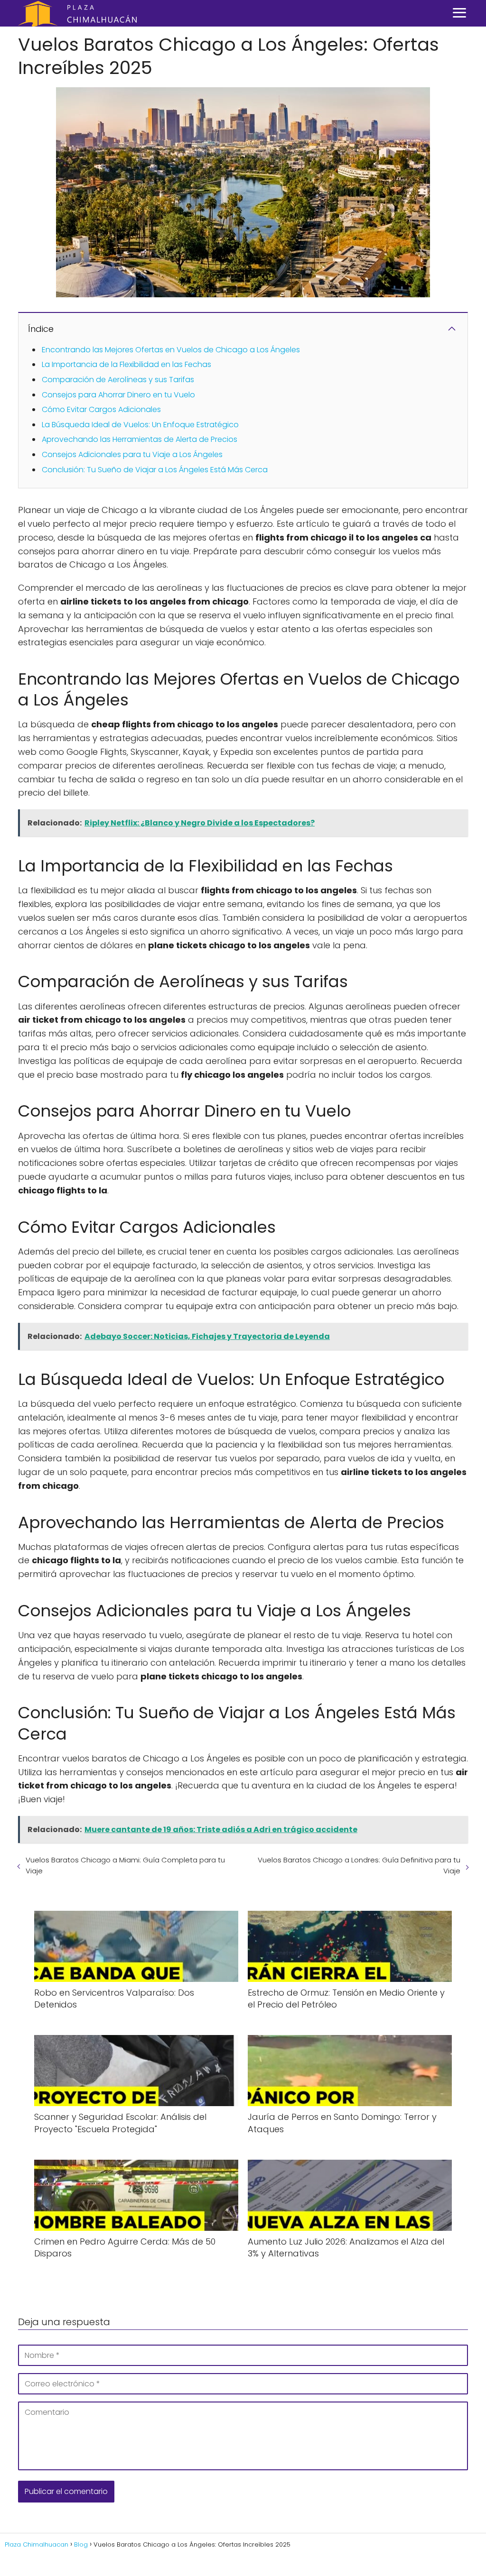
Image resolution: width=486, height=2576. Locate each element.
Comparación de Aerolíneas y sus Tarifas (118, 380)
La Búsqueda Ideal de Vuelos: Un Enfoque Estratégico (140, 425)
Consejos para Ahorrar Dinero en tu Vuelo (118, 395)
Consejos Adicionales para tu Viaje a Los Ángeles (132, 454)
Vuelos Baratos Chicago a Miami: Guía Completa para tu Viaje (125, 1865)
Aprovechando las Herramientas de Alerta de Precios (140, 439)
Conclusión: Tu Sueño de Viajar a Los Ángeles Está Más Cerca (155, 470)
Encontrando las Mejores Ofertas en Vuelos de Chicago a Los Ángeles (171, 350)
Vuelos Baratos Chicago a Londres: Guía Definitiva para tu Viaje (359, 1865)
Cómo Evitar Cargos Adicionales (101, 409)
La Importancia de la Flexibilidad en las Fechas (126, 364)
